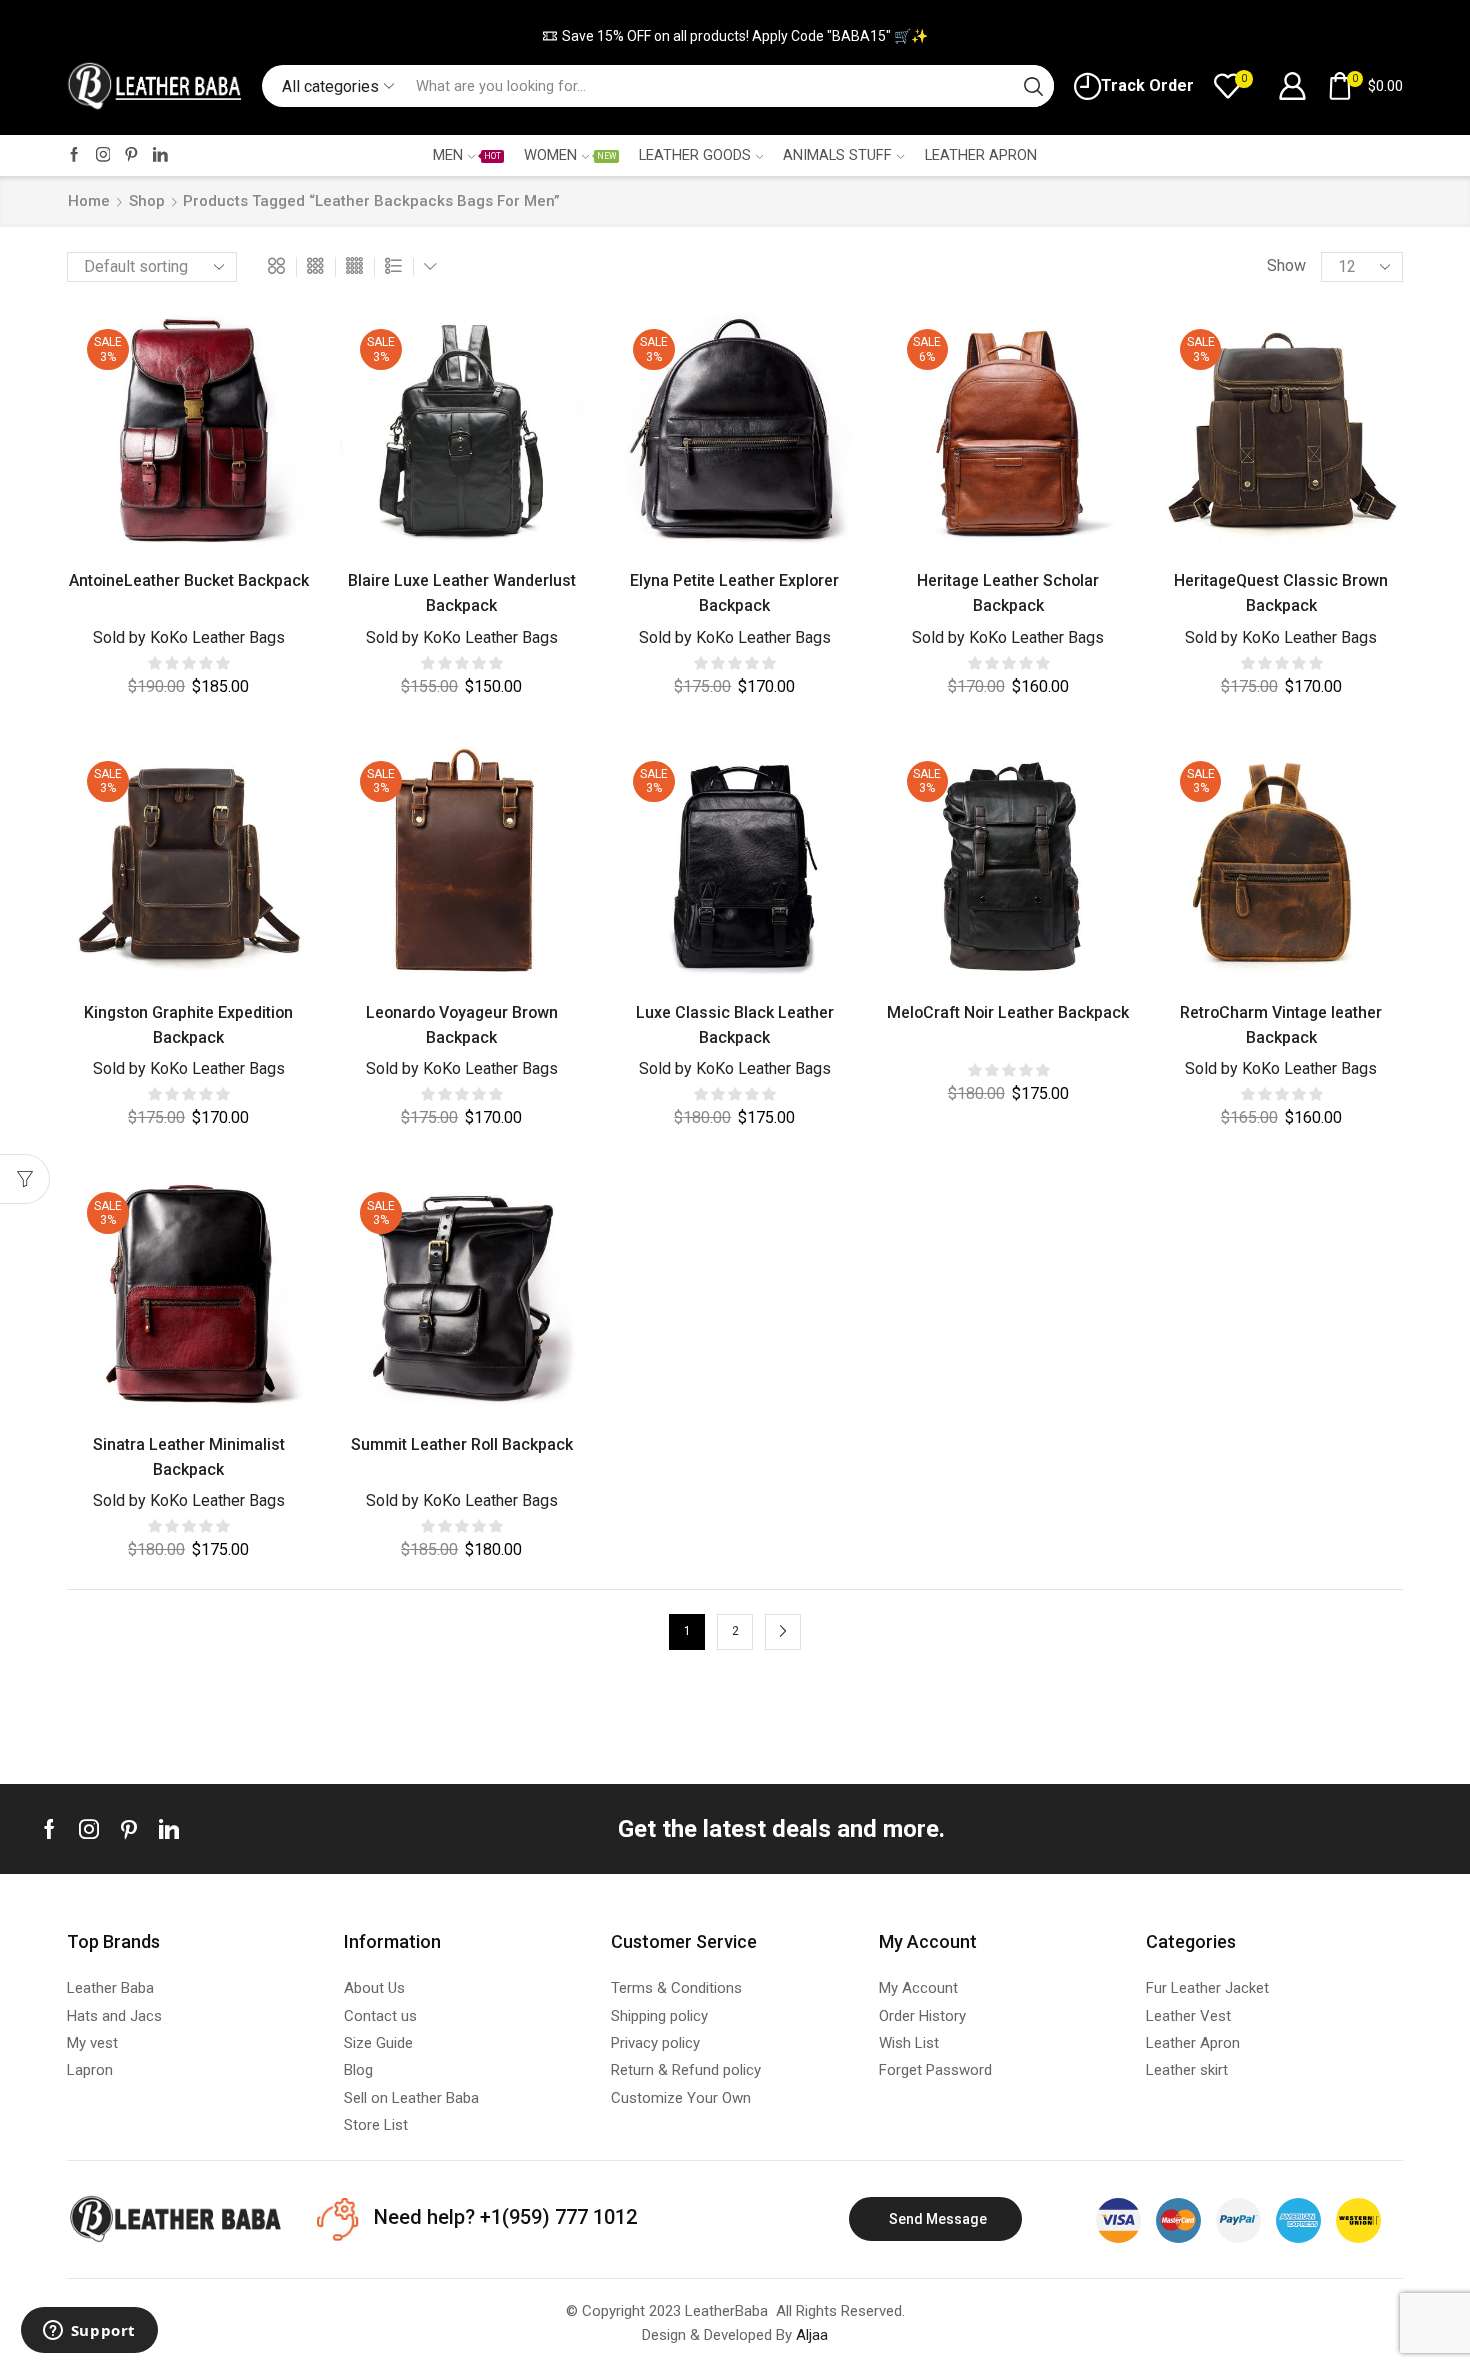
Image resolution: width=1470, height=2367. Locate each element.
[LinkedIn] (160, 155)
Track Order (1147, 85)
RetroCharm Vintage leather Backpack (1281, 1025)
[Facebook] (74, 155)
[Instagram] (103, 155)
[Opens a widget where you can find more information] (89, 2332)
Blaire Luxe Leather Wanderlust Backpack (462, 593)
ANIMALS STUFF (837, 155)
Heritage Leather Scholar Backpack (1008, 593)
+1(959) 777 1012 (556, 2217)
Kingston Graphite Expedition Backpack (188, 1025)
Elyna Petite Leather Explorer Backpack (734, 593)
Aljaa (812, 2335)
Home (89, 201)
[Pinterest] (131, 155)
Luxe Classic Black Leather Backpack (735, 1025)
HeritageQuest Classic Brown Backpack (1281, 593)
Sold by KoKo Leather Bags (189, 637)
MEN (466, 155)
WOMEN (570, 155)
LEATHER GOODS (695, 155)
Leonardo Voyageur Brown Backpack (462, 1025)
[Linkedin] (169, 1829)
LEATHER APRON (981, 155)
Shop (147, 201)
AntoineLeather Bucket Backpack (189, 580)
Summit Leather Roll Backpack (462, 1444)
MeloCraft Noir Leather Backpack (1008, 1012)
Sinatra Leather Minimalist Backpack (189, 1457)
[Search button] (1033, 86)
